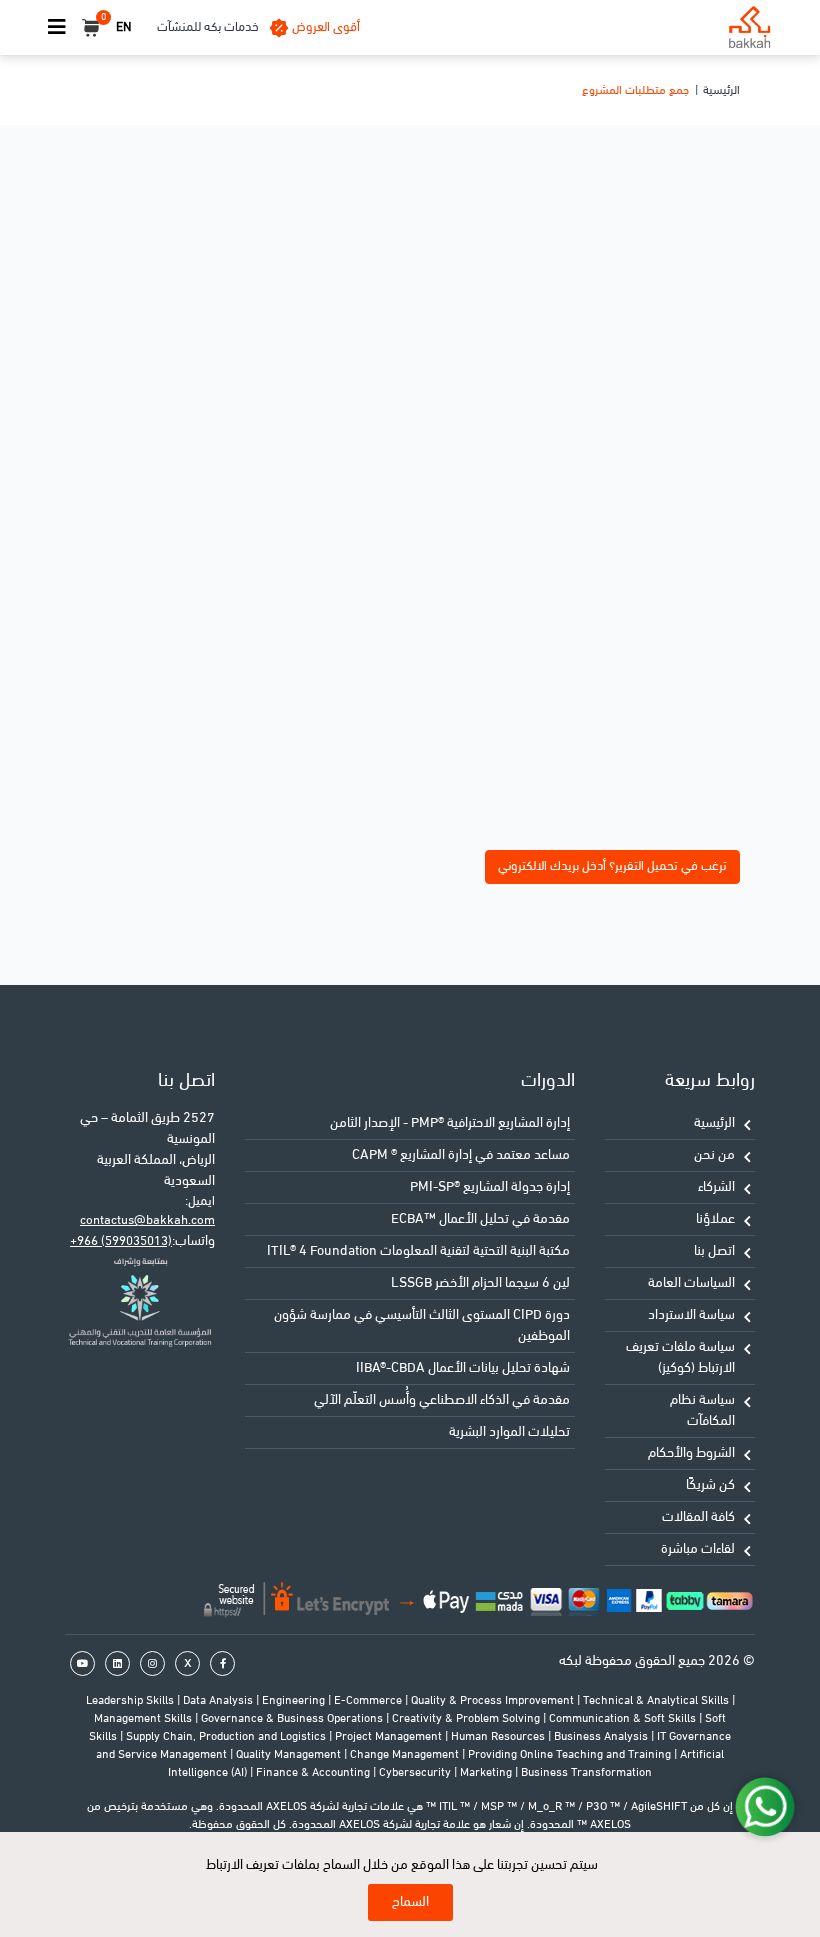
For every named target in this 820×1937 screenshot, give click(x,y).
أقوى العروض (326, 27)
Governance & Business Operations (293, 1719)
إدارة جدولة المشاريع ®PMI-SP (490, 1187)
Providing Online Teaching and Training (571, 1755)
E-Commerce (369, 1701)
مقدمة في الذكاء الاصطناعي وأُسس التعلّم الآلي (442, 1400)
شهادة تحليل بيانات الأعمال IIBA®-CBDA (463, 1368)
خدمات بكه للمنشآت (208, 27)
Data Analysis (219, 1701)
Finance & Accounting (314, 1773)
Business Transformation (586, 1773)
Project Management (390, 1737)
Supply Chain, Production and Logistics (227, 1737)
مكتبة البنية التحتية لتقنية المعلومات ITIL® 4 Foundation (418, 1251)
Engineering (295, 1701)
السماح (410, 1902)
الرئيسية (721, 91)
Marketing (487, 1773)
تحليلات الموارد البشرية (509, 1432)
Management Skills (144, 1719)
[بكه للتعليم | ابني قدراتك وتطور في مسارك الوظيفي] (749, 27)
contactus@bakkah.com (147, 1220)
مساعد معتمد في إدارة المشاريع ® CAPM (461, 1155)
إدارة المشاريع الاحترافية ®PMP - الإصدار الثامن (450, 1123)
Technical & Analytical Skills (657, 1701)
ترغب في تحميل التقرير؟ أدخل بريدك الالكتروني (612, 866)
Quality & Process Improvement (494, 1701)
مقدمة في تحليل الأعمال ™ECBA (480, 1219)
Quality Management (290, 1755)
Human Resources (499, 1737)
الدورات (548, 1081)
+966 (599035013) (121, 1241)
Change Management (406, 1755)
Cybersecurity (416, 1773)
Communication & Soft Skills (624, 1719)
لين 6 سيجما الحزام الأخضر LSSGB (480, 1283)
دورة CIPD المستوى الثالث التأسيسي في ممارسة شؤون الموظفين (422, 1326)
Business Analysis (602, 1737)
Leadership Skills (131, 1701)
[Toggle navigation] (57, 28)
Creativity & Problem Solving (467, 1719)
